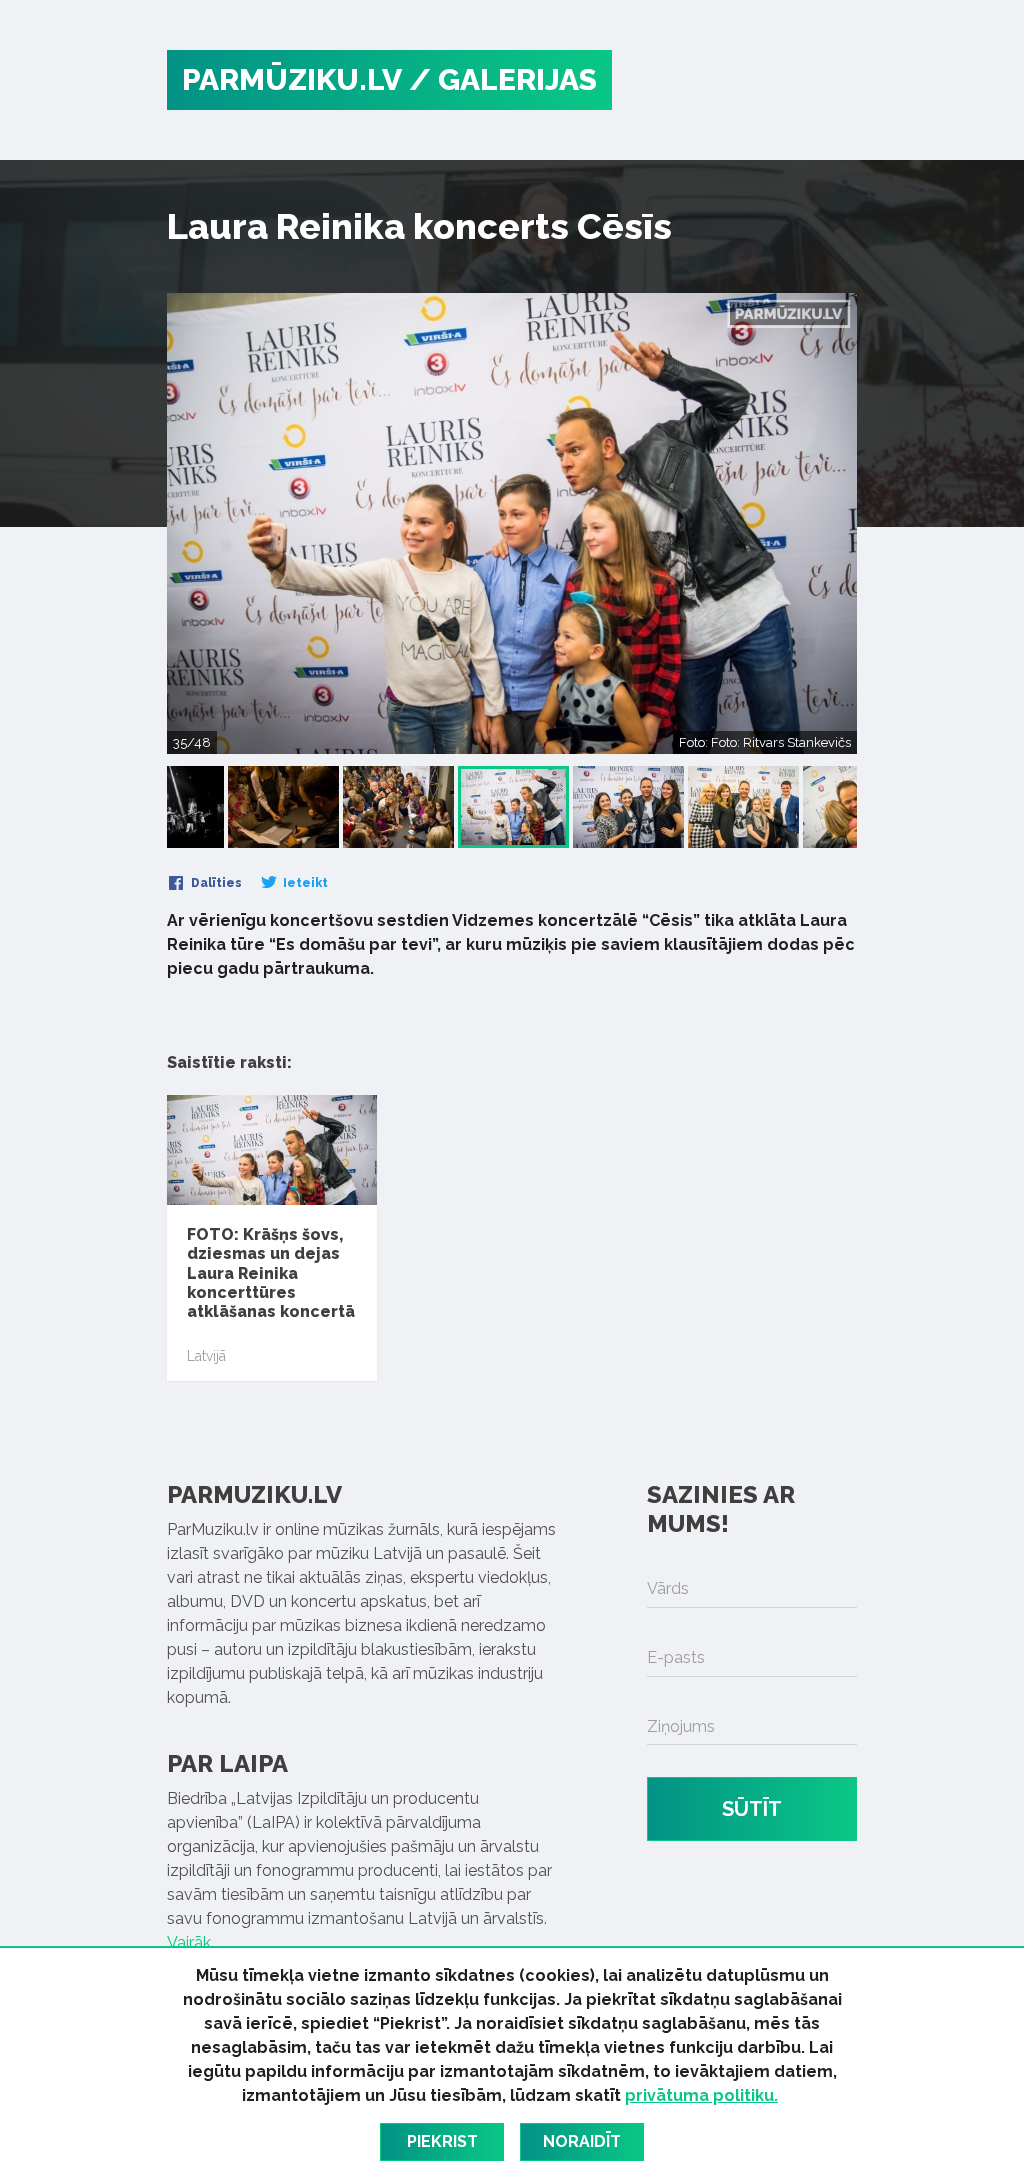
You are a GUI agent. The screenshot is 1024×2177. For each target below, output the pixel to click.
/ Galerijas (503, 79)
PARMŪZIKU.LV (292, 79)
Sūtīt (752, 1809)
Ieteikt (304, 883)
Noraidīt (582, 2141)
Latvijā (206, 1356)
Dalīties (215, 883)
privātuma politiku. (701, 2095)
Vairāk (189, 1942)
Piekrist (442, 2141)
